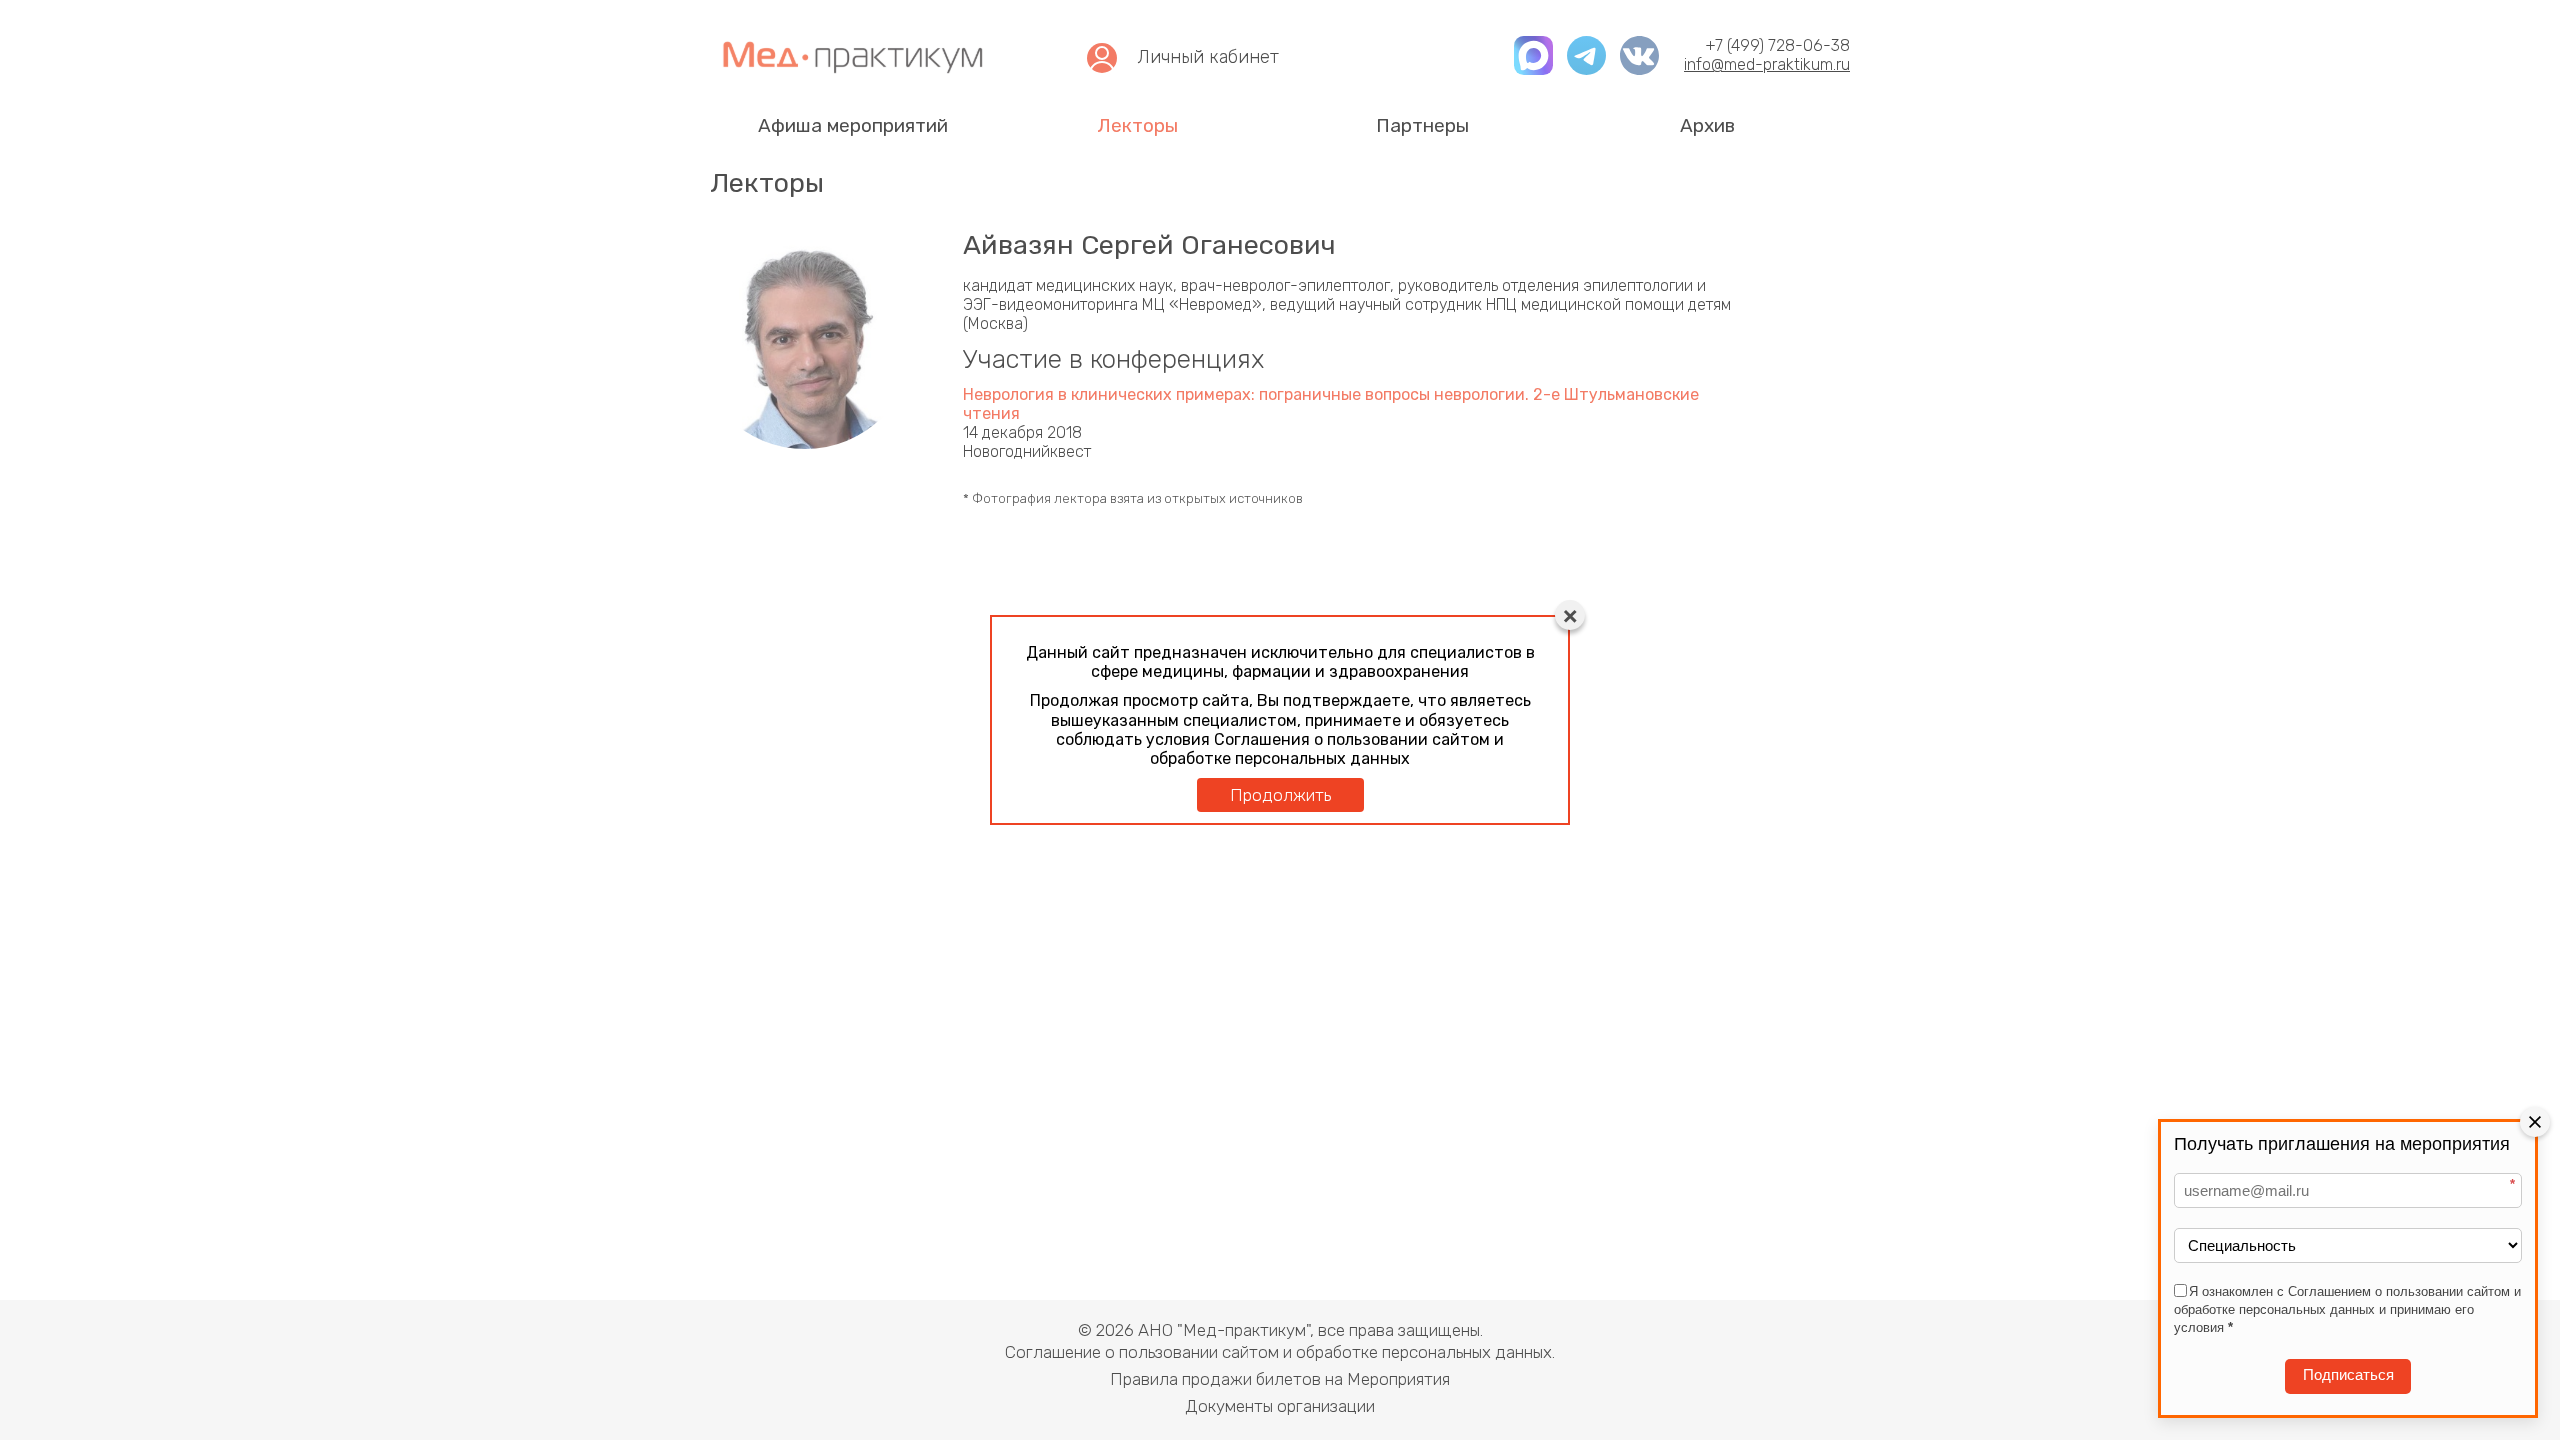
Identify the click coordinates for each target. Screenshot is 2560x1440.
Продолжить (1280, 795)
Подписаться (2348, 1375)
